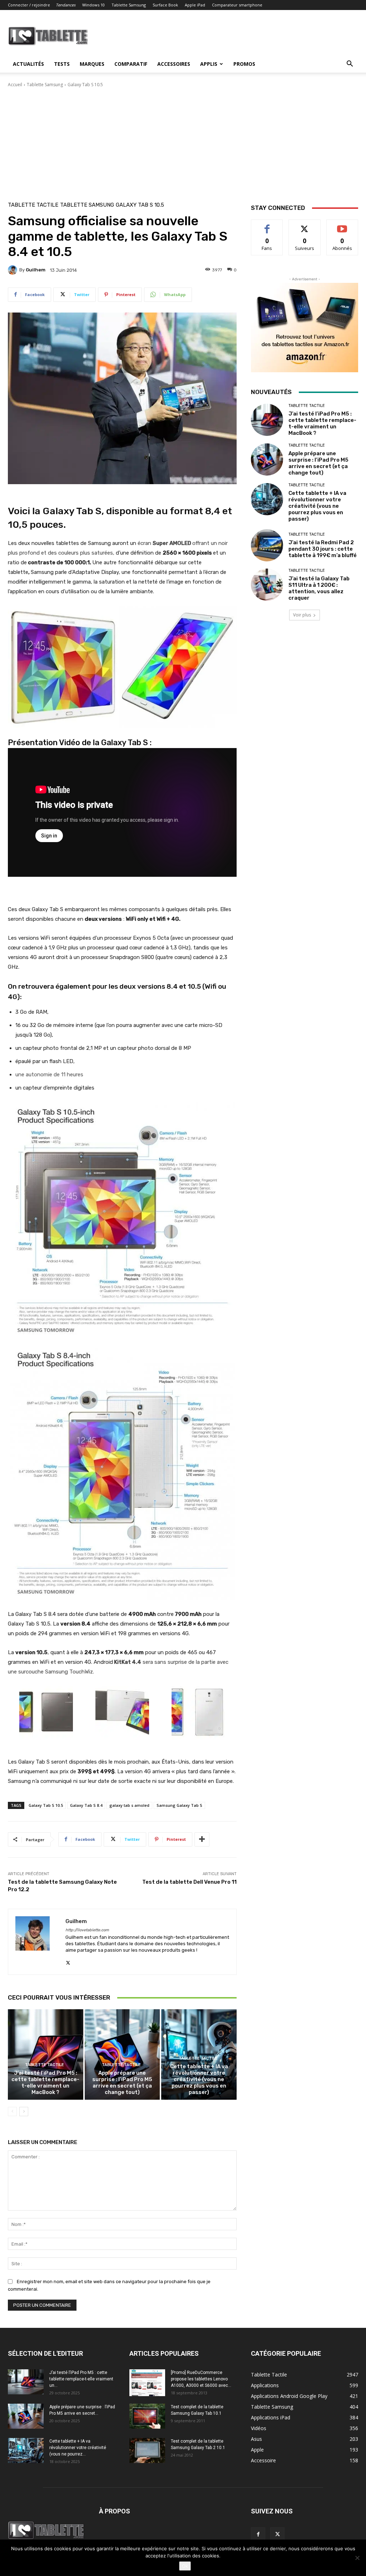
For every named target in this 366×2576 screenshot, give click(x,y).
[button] (350, 65)
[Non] (357, 2558)
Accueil (15, 85)
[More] (202, 1839)
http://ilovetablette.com (87, 1930)
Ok (185, 2566)
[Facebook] (258, 2535)
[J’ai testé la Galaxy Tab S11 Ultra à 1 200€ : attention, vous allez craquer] (267, 585)
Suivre (305, 225)
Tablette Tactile (33, 205)
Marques (92, 64)
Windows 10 (93, 5)
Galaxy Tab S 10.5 (85, 85)
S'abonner (342, 225)
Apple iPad (195, 5)
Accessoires (174, 64)
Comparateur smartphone (237, 5)
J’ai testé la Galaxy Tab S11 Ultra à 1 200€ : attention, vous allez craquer (319, 588)
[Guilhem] (14, 270)
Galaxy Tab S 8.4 (86, 1805)
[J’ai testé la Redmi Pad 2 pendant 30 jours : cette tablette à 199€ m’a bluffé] (267, 545)
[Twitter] (68, 1961)
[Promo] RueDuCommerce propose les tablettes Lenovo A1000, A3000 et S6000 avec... (201, 2379)
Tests (62, 64)
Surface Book (165, 5)
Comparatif (131, 64)
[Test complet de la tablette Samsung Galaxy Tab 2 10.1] (147, 2450)
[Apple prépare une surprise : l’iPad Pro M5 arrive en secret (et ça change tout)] (122, 2054)
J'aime (267, 225)
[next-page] (24, 2112)
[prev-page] (12, 2112)
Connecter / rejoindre (29, 5)
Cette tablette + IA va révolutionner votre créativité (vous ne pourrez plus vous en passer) (199, 2079)
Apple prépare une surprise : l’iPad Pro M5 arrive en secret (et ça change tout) (122, 2083)
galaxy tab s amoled (129, 1805)
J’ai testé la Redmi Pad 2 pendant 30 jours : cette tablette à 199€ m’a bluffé (323, 549)
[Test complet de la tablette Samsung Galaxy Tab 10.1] (147, 2416)
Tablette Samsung (129, 5)
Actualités (28, 64)
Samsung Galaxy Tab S (179, 1805)
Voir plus (302, 615)
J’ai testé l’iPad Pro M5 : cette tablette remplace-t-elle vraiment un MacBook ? (45, 2083)
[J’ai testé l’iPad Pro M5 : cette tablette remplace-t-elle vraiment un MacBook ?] (46, 2054)
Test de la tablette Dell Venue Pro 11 (189, 1882)
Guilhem (36, 270)
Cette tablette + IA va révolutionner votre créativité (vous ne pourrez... (78, 2448)
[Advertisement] (183, 142)
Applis (209, 64)
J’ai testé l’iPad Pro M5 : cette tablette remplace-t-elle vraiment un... (81, 2379)
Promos (244, 64)
